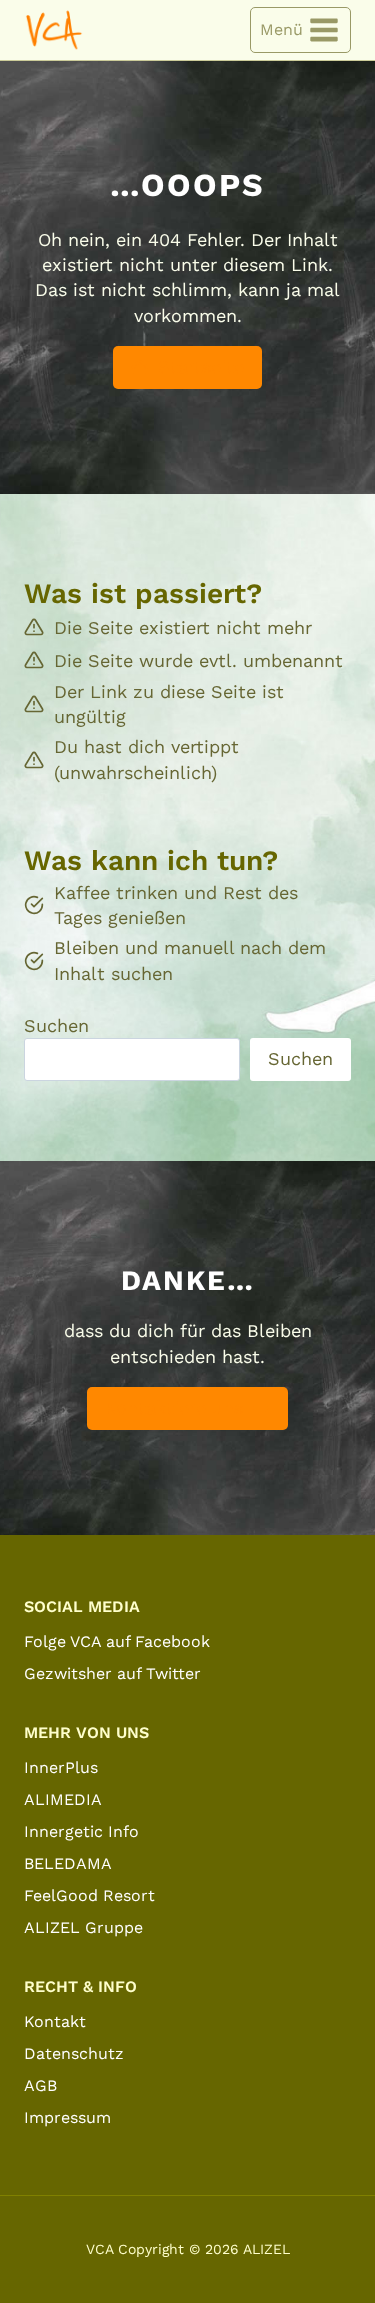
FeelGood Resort (89, 1895)
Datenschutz (74, 2053)
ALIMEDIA (63, 1799)
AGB (40, 2085)
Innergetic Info (81, 1831)
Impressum (67, 2117)
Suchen (56, 1025)
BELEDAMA (68, 1863)
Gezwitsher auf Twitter (112, 1673)
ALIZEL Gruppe (83, 1927)
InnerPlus (61, 1767)
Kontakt (55, 2021)
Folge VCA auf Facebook (117, 1641)
